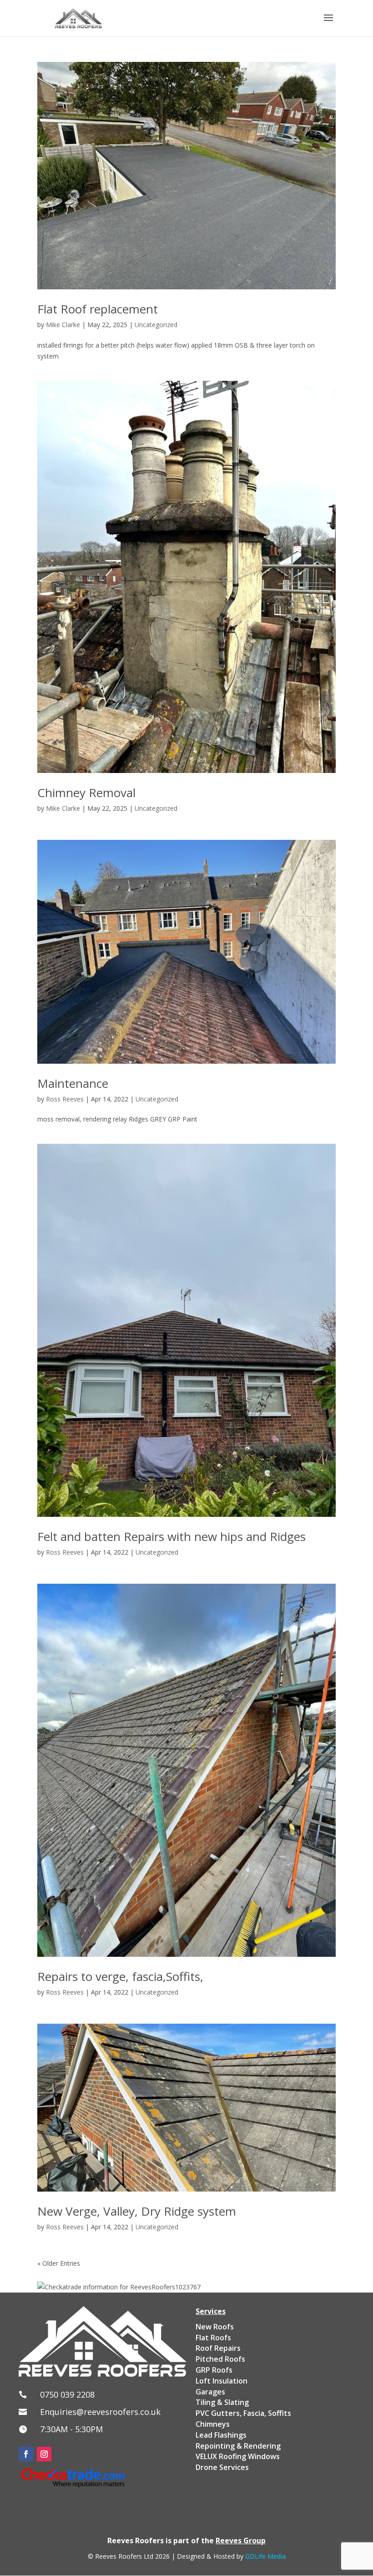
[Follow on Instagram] (44, 2454)
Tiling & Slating (222, 2402)
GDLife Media (265, 2556)
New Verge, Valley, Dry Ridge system (137, 2211)
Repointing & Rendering (238, 2446)
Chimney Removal (86, 793)
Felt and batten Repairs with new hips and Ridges (171, 1536)
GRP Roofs (214, 2370)
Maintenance (73, 1083)
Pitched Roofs (220, 2359)
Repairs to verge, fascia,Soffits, (120, 1976)
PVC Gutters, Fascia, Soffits (243, 2413)
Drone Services (222, 2467)
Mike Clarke (63, 325)
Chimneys (213, 2424)
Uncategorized (156, 325)
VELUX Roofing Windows (238, 2456)
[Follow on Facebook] (26, 2454)
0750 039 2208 (67, 2394)
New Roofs (215, 2327)
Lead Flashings (221, 2435)
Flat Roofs (213, 2338)
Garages (210, 2392)
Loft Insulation (222, 2381)
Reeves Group (241, 2541)
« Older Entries (59, 2263)
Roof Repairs (218, 2348)
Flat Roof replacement (98, 309)
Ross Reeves (65, 1099)
